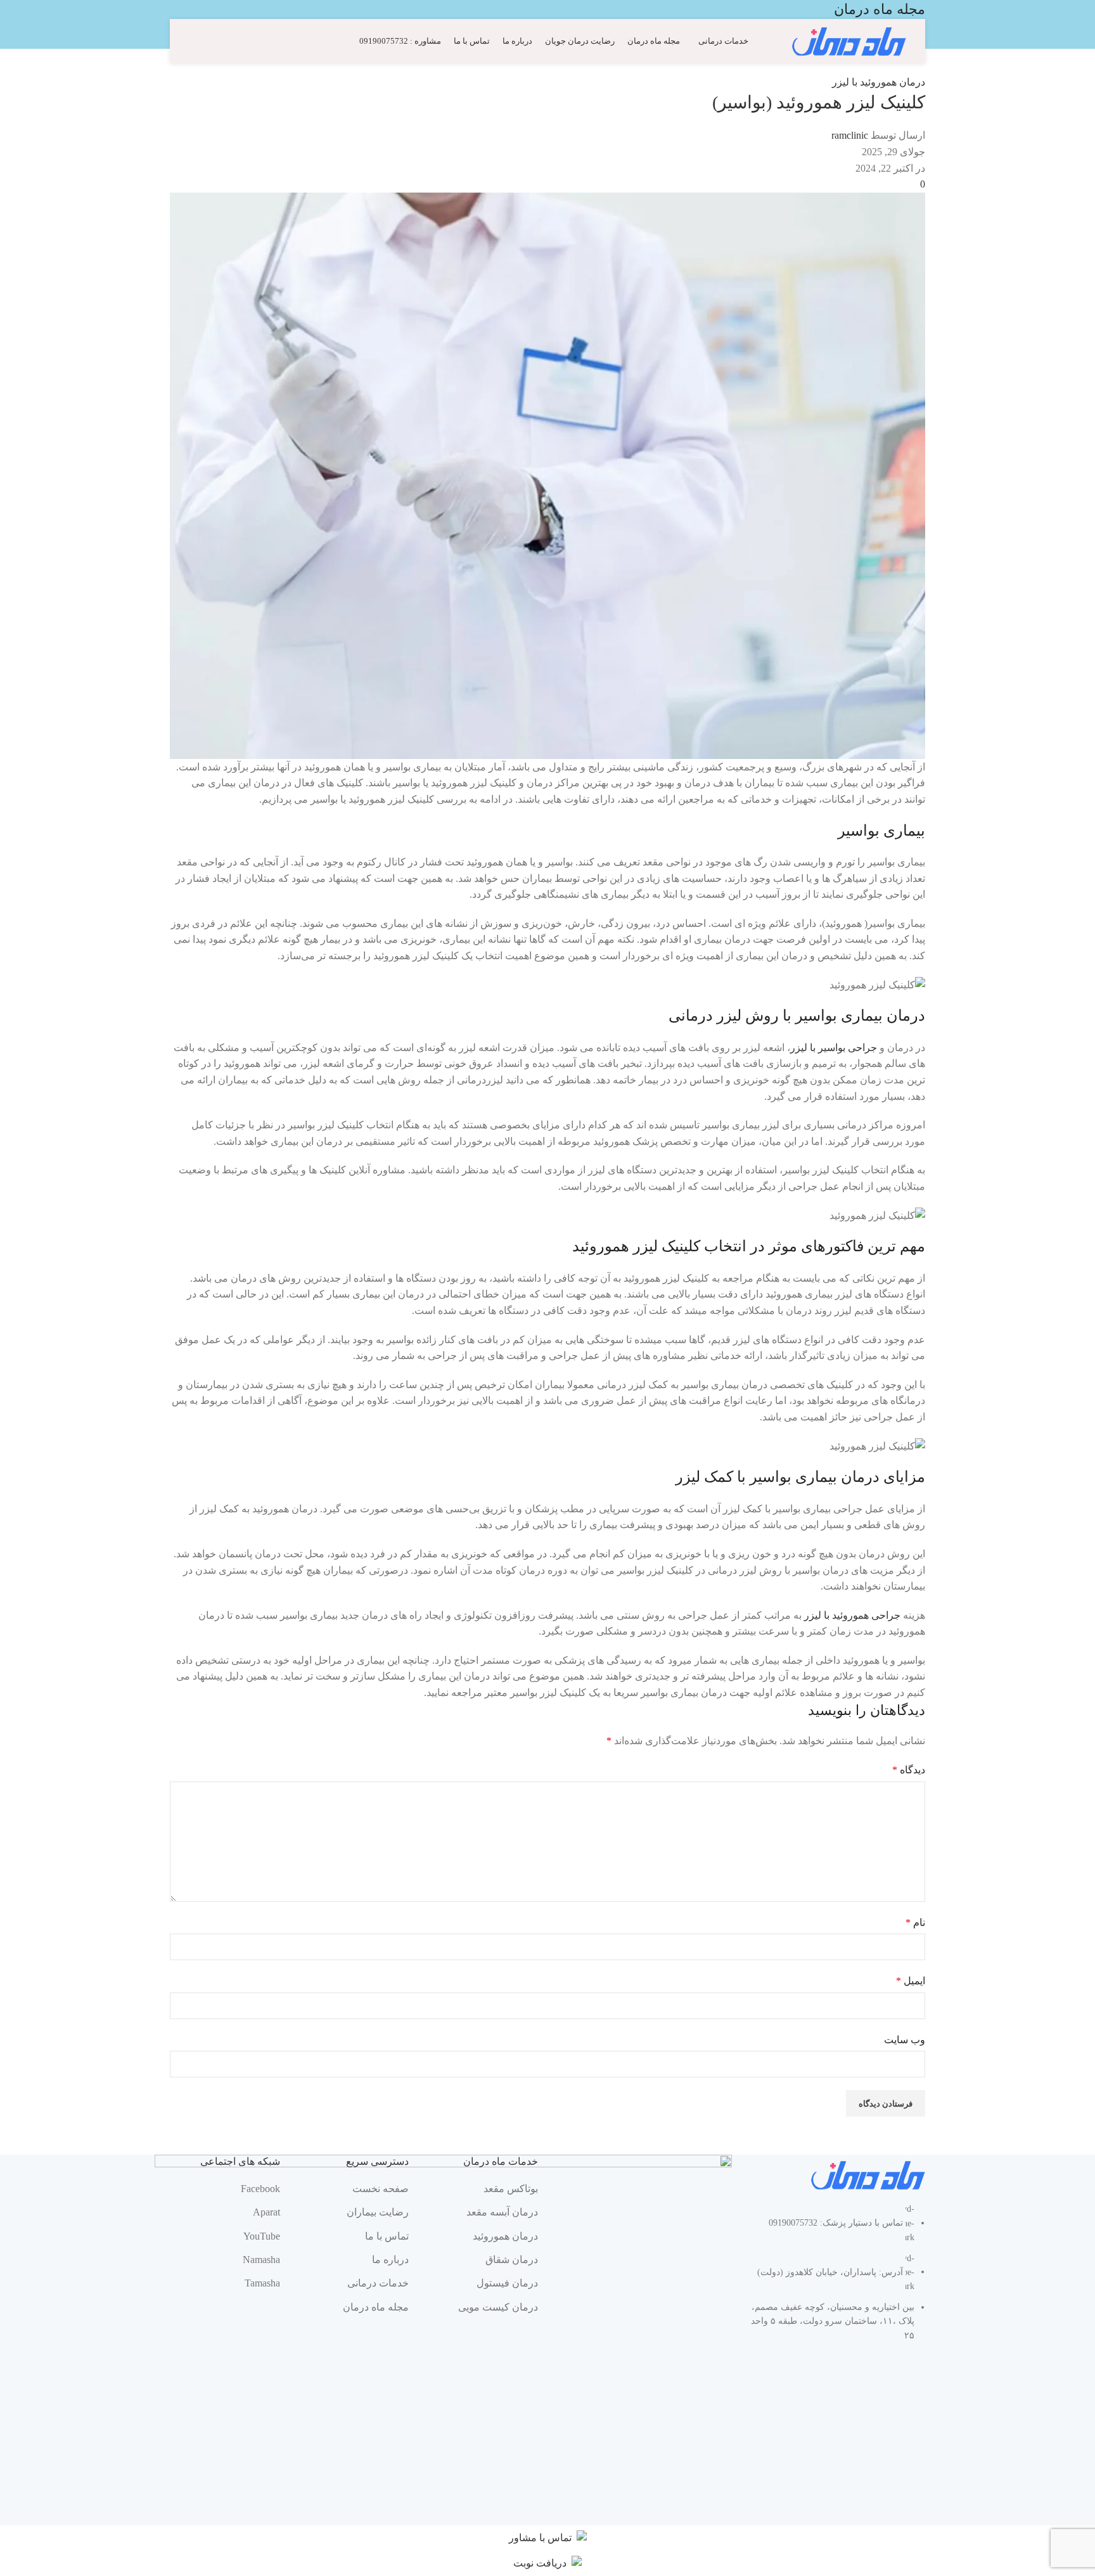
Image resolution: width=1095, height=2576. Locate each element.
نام (915, 1922)
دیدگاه (909, 1770)
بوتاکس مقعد (511, 2189)
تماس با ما (387, 2236)
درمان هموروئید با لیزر (879, 82)
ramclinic (850, 135)
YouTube (262, 2236)
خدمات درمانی (378, 2283)
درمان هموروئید (505, 2236)
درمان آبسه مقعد (502, 2212)
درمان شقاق (512, 2260)
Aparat (266, 2212)
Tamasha (262, 2283)
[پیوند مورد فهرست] (838, 2279)
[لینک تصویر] (868, 2175)
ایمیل (911, 1981)
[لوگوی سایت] (849, 40)
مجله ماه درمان (376, 2307)
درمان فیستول (507, 2283)
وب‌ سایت (905, 2040)
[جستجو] (194, 41)
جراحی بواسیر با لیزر (834, 1048)
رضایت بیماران (378, 2212)
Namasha (261, 2260)
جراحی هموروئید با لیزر (852, 1615)
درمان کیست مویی (498, 2307)
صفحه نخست (381, 2189)
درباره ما (390, 2260)
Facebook (260, 2189)
